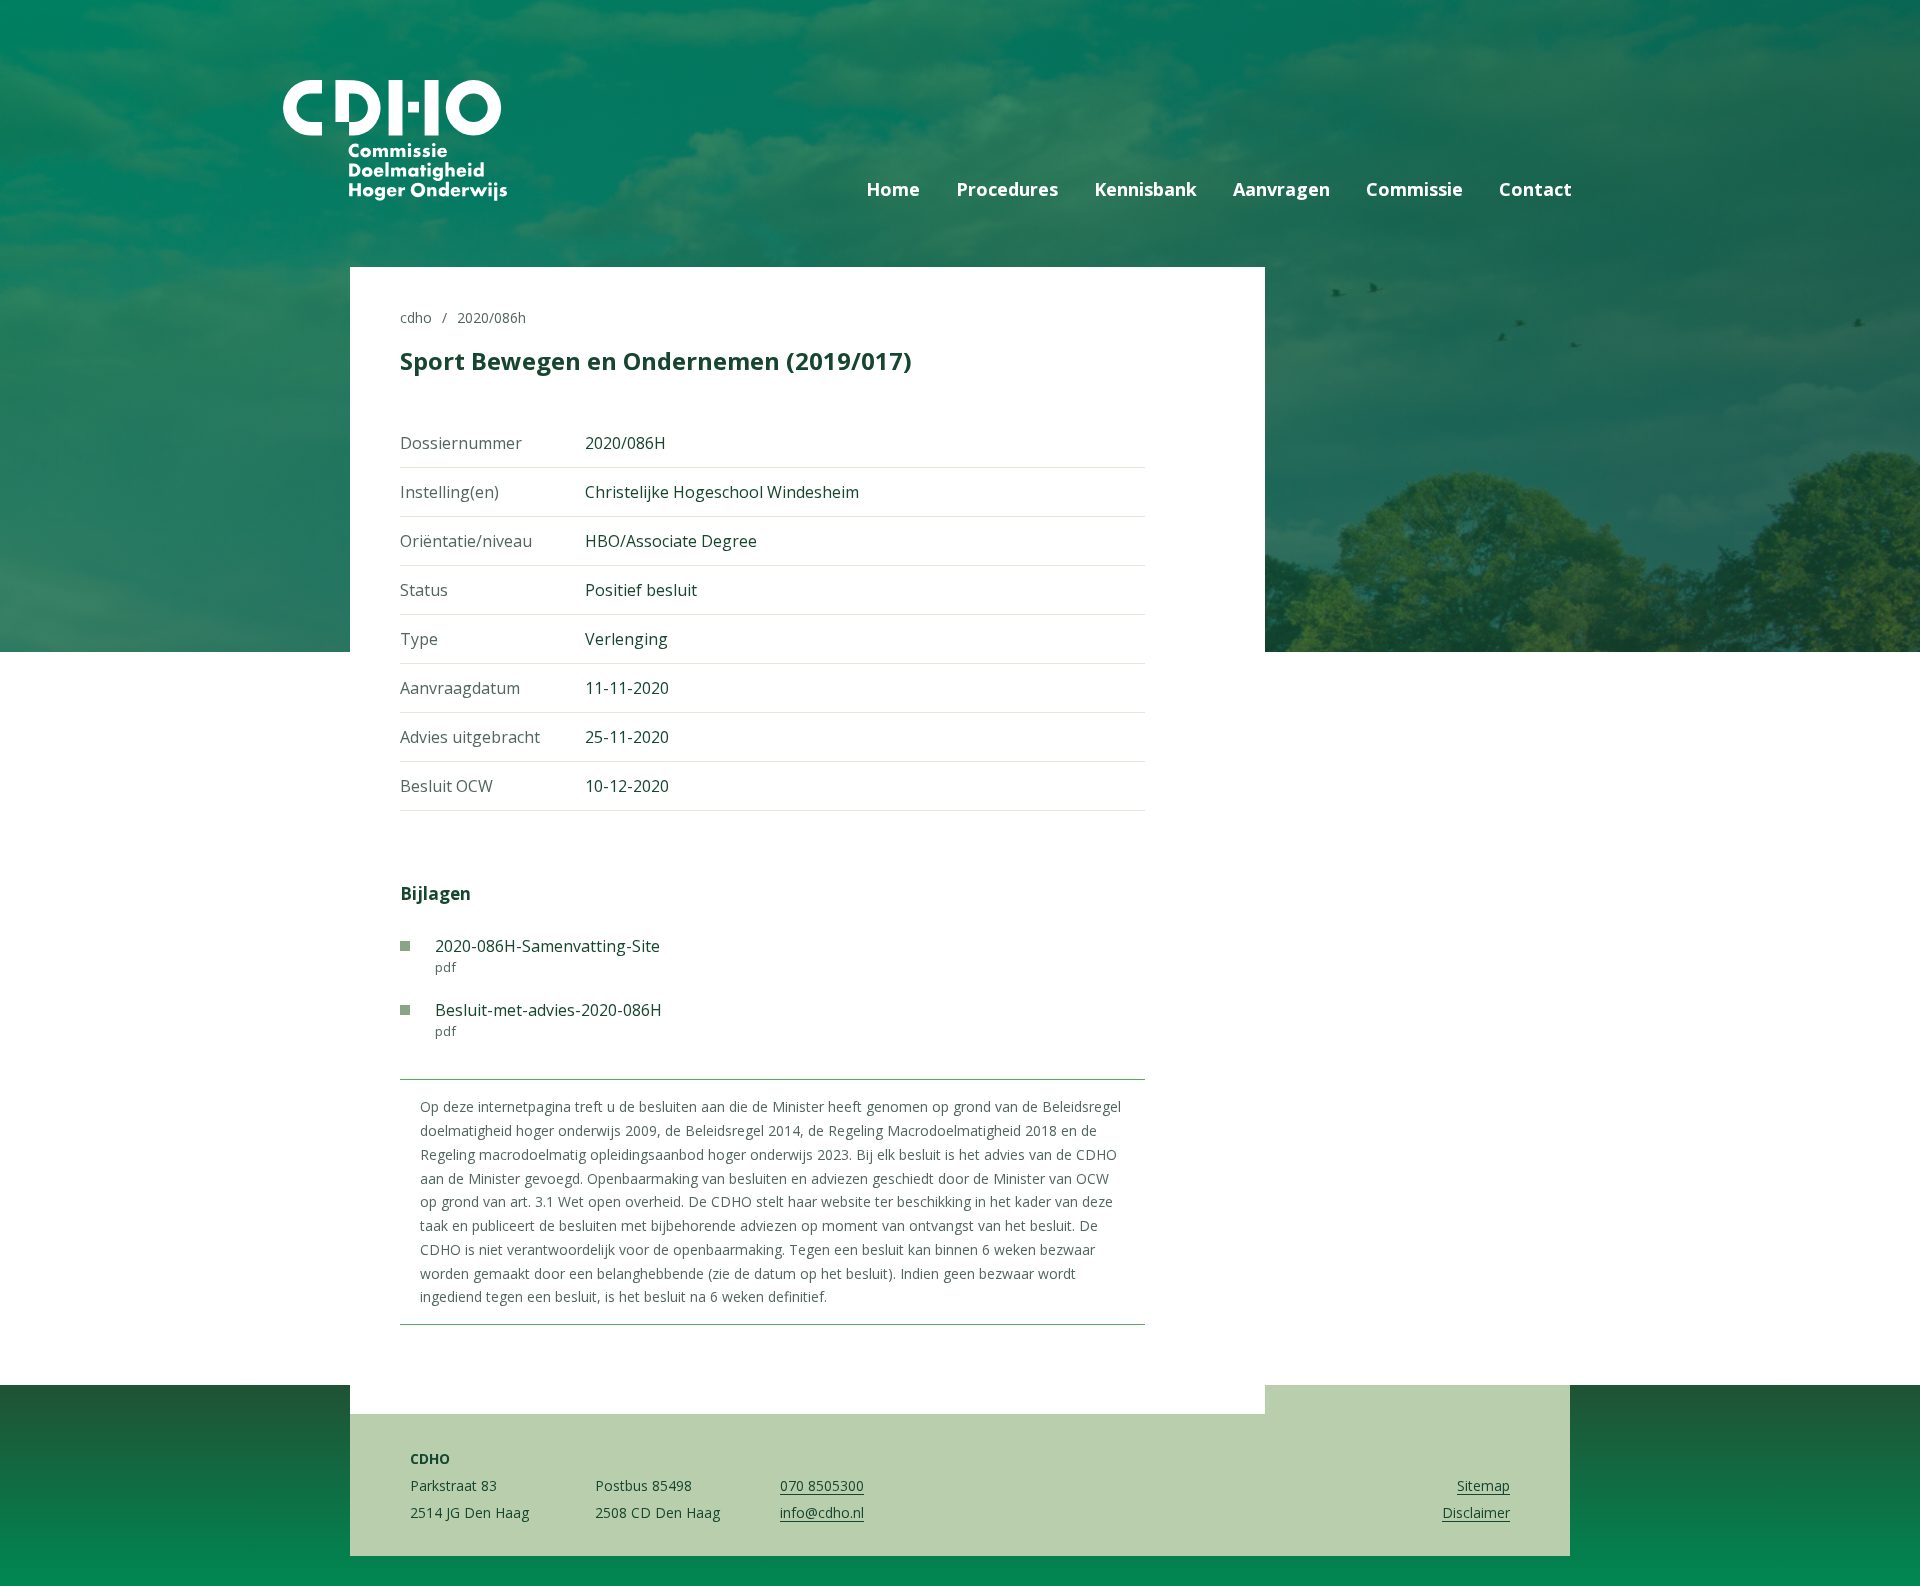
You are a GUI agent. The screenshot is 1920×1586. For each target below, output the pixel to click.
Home (893, 189)
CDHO (416, 317)
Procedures (1007, 189)
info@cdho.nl (822, 1512)
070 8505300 (822, 1485)
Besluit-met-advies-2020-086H (548, 1019)
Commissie (1414, 189)
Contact (1535, 189)
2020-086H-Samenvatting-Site (547, 955)
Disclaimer (1476, 1512)
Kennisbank (1145, 189)
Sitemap (1483, 1485)
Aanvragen (1281, 189)
